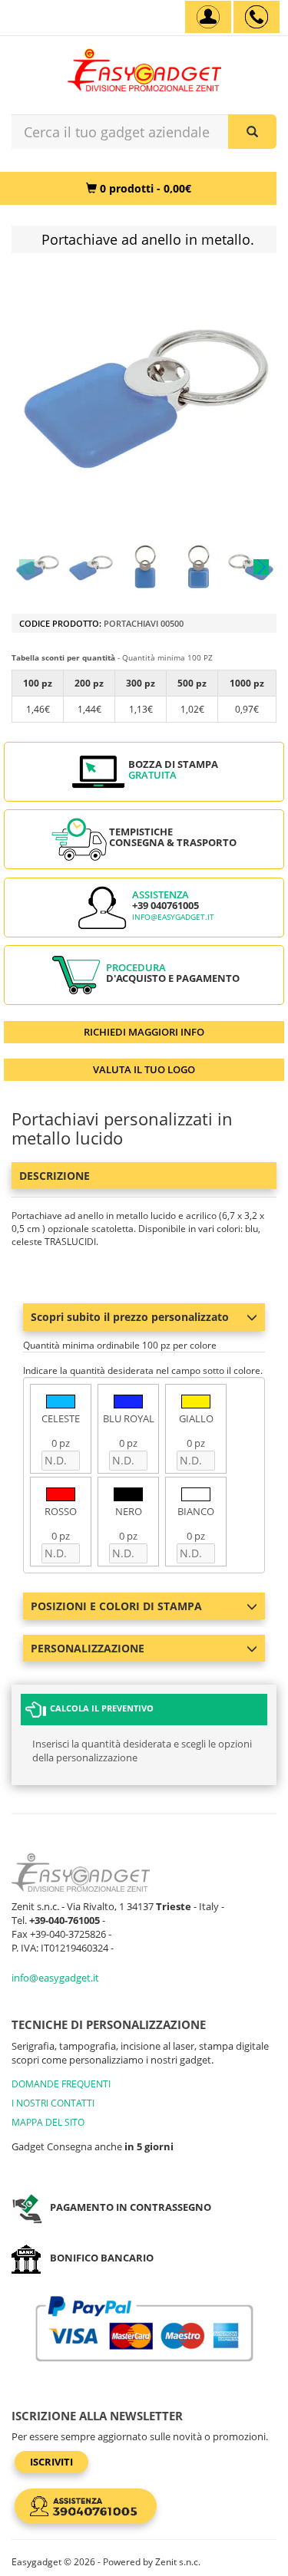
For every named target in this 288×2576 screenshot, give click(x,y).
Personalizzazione (88, 1648)
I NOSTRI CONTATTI (53, 2103)
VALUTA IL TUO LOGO (144, 1069)
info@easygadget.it (173, 917)
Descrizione (55, 1176)
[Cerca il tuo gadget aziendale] (252, 132)
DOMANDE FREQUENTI (61, 2084)
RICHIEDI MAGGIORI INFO (144, 1032)
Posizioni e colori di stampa (116, 1606)
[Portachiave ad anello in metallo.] (37, 567)
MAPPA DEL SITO (48, 2122)
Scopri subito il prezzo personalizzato (130, 1317)
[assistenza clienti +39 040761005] (257, 17)
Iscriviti (51, 2462)
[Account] (208, 17)
